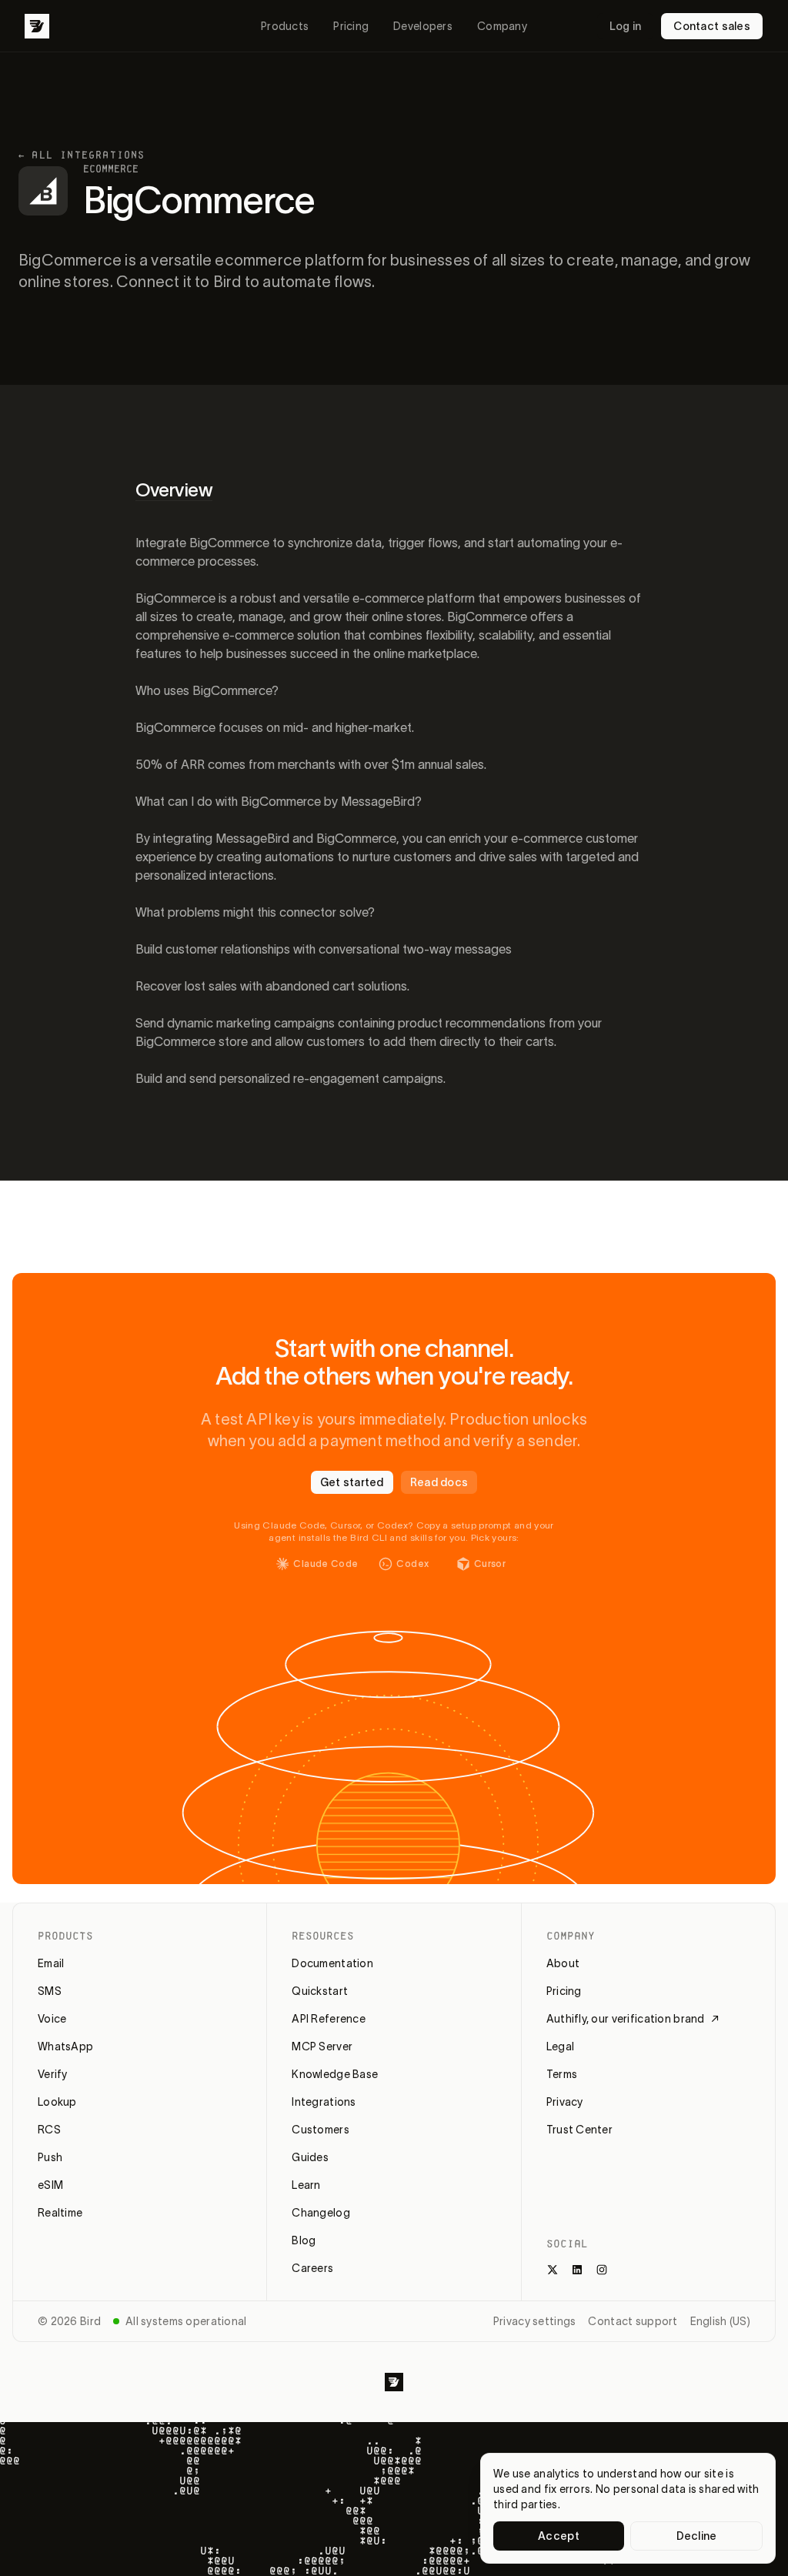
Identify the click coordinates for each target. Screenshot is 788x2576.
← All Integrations (82, 155)
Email (51, 1963)
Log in (626, 26)
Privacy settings (534, 2321)
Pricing (351, 26)
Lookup (57, 2102)
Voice (52, 2019)
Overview (174, 490)
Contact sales (712, 26)
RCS (49, 2130)
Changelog (321, 2213)
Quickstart (320, 1991)
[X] (553, 2270)
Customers (321, 2130)
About (563, 1963)
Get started (352, 1482)
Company (502, 26)
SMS (50, 1991)
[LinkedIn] (577, 2270)
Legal (560, 2046)
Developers (423, 26)
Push (50, 2157)
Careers (312, 2268)
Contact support (633, 2321)
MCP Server (322, 2046)
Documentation (332, 1963)
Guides (310, 2157)
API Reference (329, 2019)
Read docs (439, 1482)
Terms (562, 2074)
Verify (53, 2074)
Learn (306, 2185)
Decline (697, 2536)
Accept (559, 2536)
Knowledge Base (335, 2074)
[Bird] (37, 26)
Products (285, 26)
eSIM (50, 2185)
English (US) (720, 2321)
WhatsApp (65, 2046)
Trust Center (579, 2130)
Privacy (565, 2102)
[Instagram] (602, 2270)
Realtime (60, 2213)
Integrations (324, 2102)
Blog (304, 2240)
